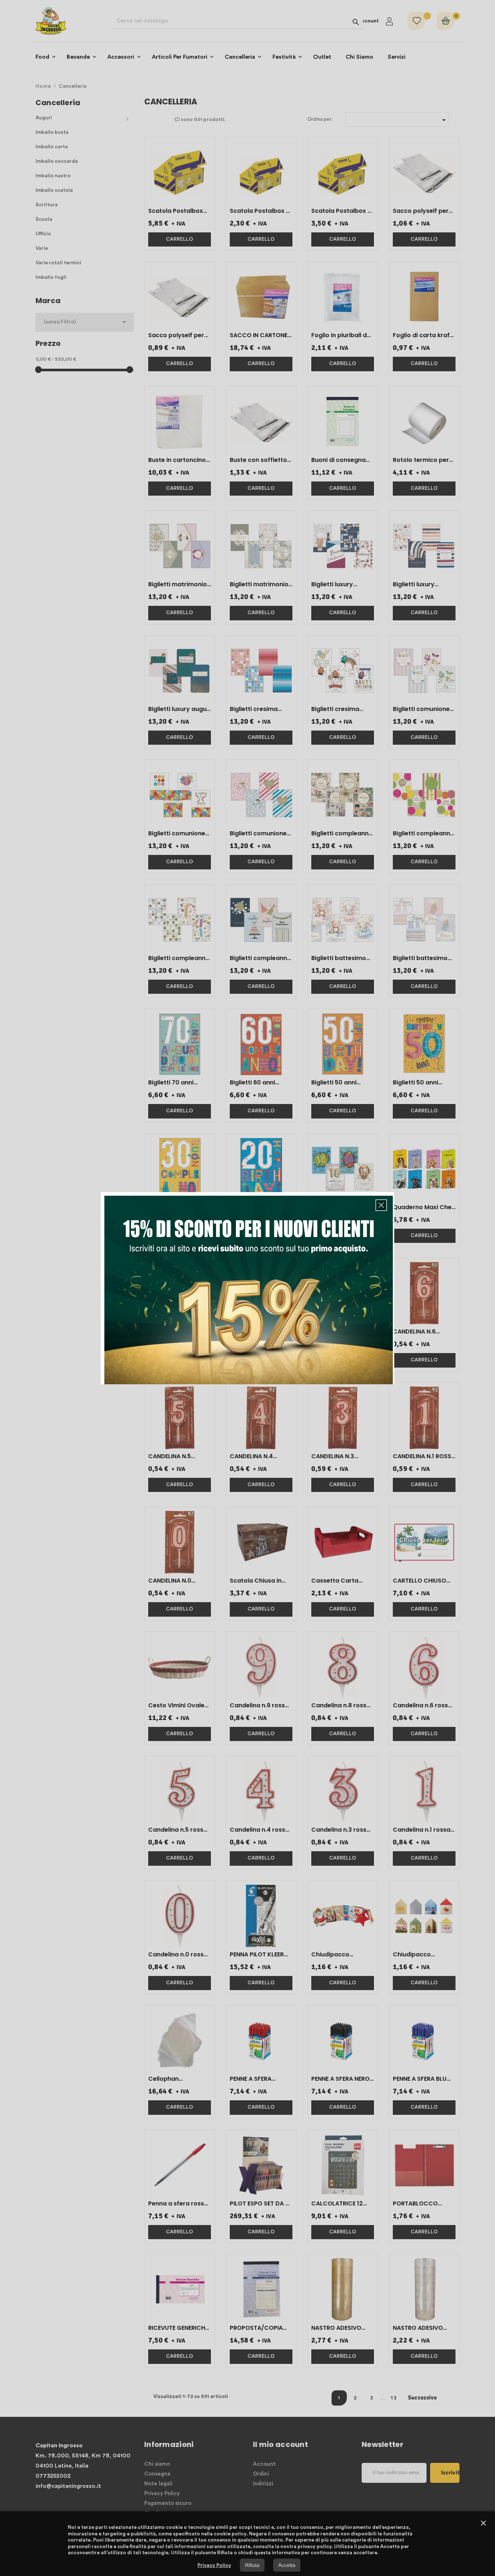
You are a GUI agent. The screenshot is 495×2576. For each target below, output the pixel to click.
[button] (381, 1205)
